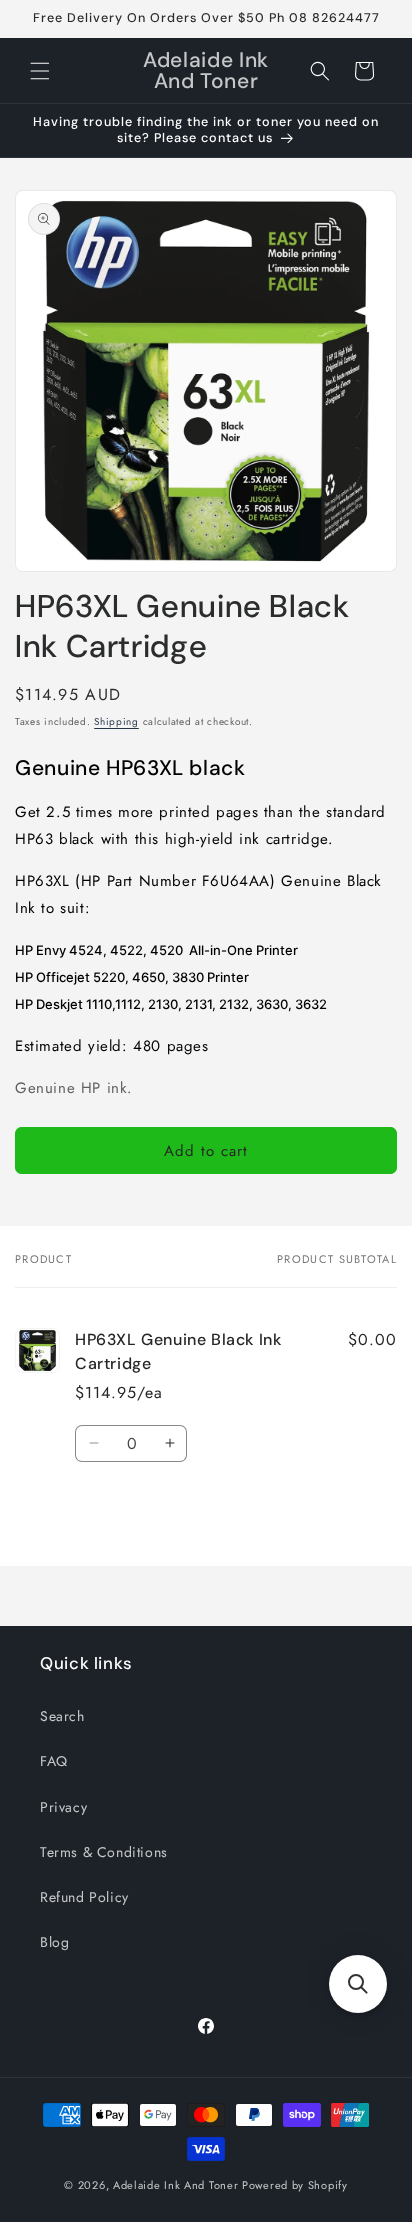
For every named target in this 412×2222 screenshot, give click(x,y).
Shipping (116, 721)
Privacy (63, 1807)
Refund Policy (84, 1897)
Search (62, 1716)
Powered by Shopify (295, 2185)
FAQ (54, 1761)
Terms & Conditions (104, 1852)
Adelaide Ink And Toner (175, 2185)
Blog (54, 1942)
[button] (40, 71)
